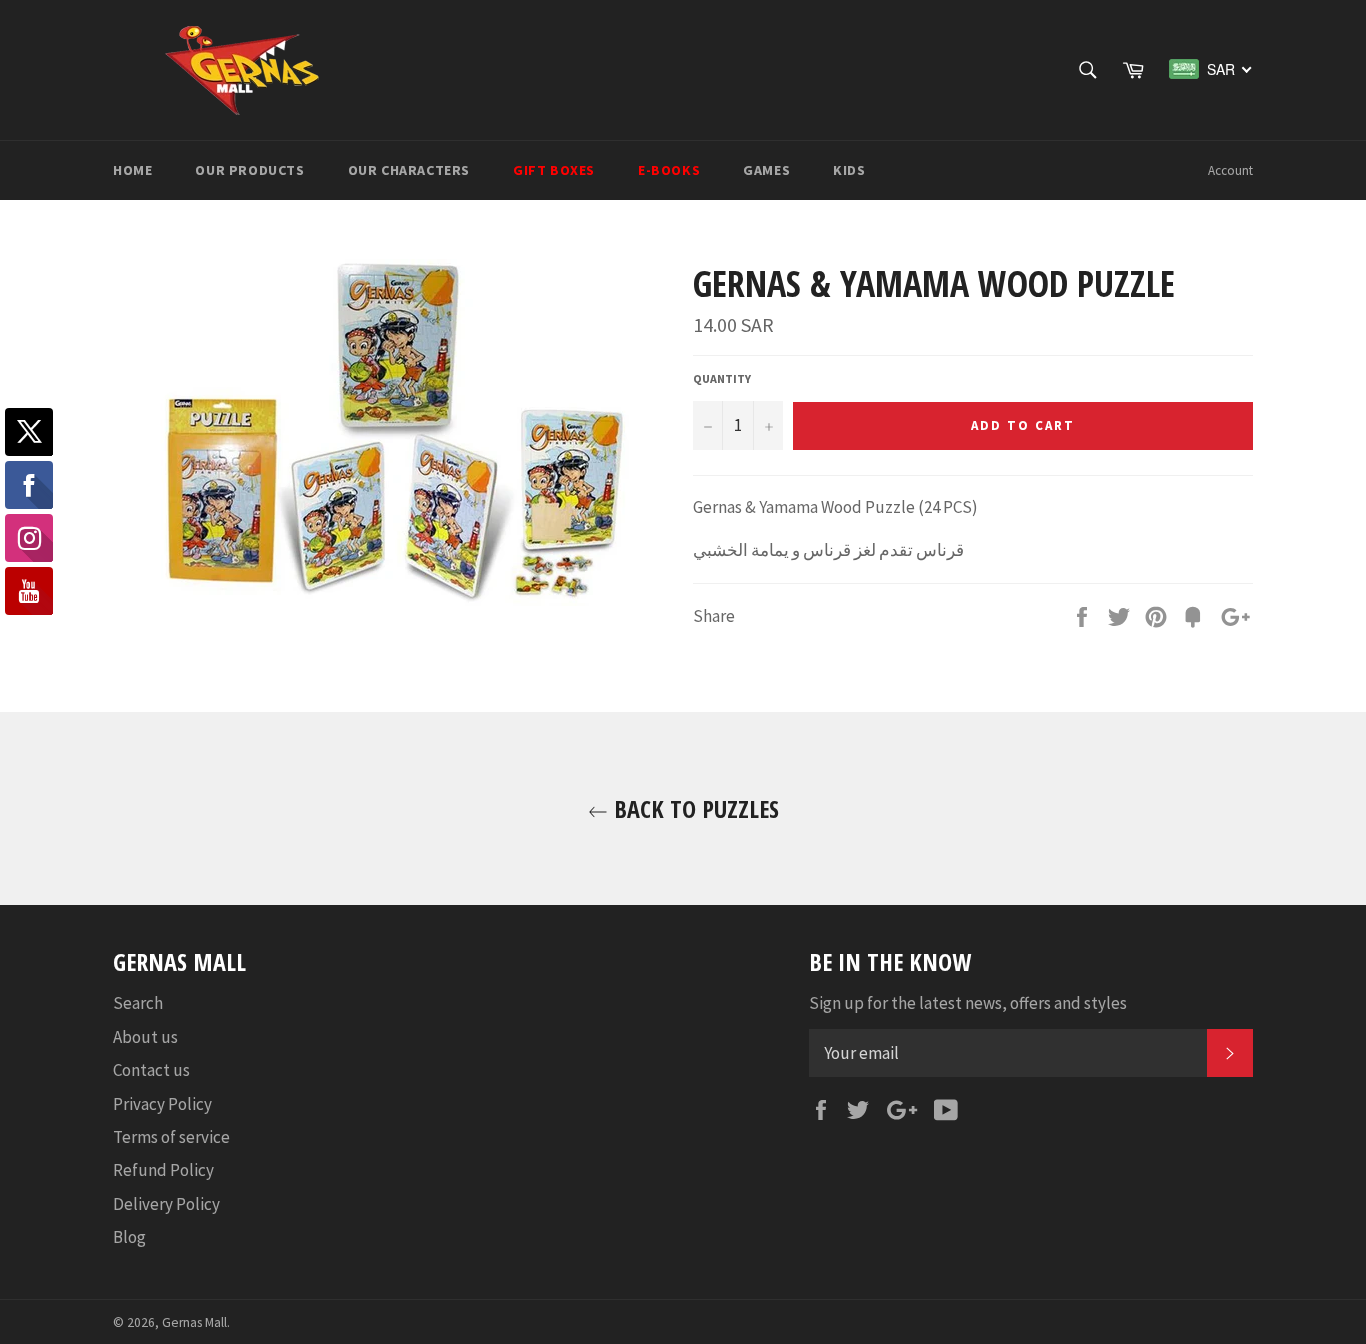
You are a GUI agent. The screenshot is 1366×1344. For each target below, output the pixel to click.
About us (145, 1037)
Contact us (151, 1070)
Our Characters (409, 170)
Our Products (249, 170)
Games (766, 170)
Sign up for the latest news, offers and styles (968, 1003)
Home (132, 170)
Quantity (722, 378)
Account (1230, 170)
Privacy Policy (162, 1104)
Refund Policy (163, 1170)
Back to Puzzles (693, 808)
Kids (849, 170)
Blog (129, 1237)
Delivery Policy (166, 1204)
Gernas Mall (194, 1322)
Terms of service (171, 1137)
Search (138, 1003)
